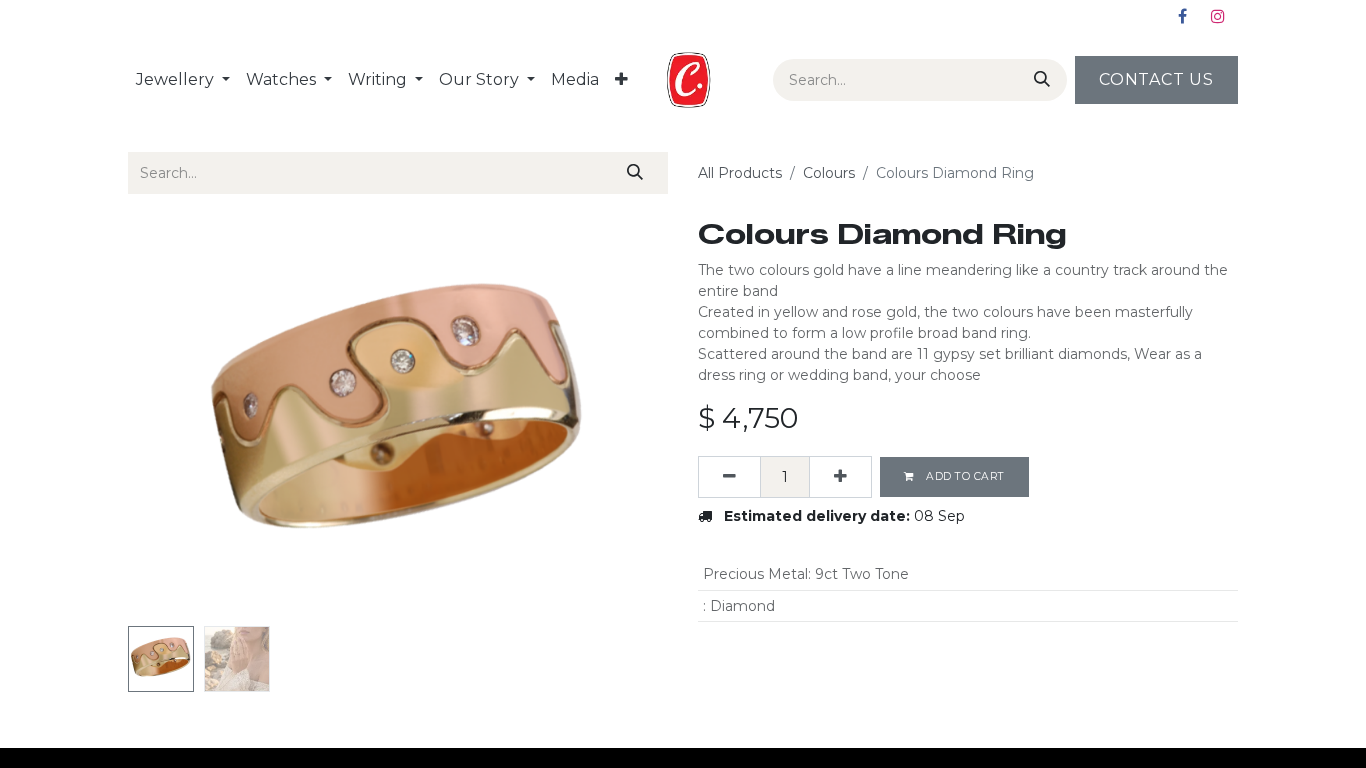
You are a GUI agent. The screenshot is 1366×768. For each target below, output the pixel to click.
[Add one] (840, 477)
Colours (829, 173)
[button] (168, 418)
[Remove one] (729, 477)
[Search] (1038, 80)
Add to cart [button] (964, 476)
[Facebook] (1182, 16)
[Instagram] (1218, 16)
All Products (740, 173)
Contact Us (1156, 79)
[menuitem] (183, 80)
